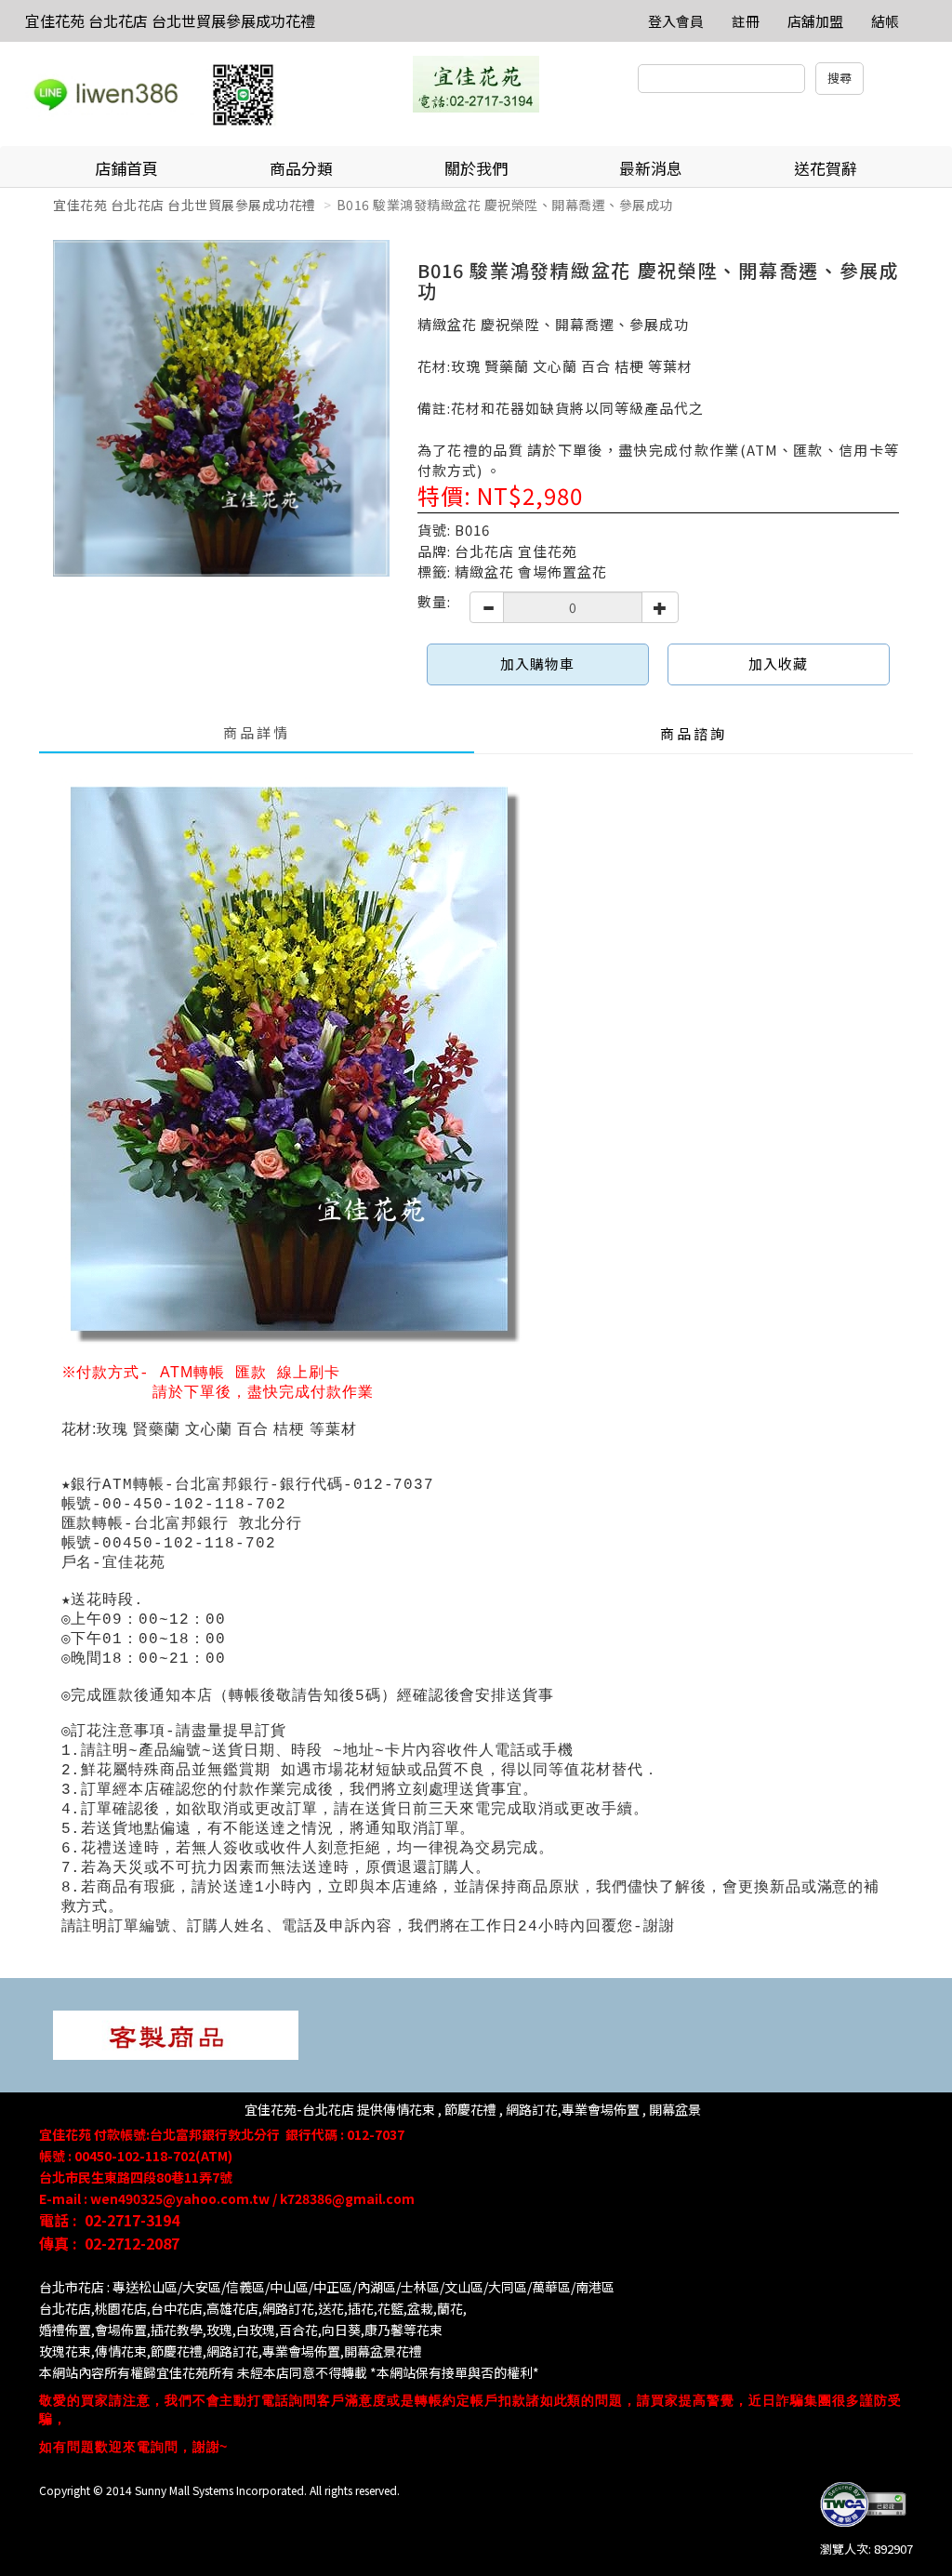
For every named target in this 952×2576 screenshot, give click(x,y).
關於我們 (476, 168)
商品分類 (301, 168)
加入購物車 (537, 664)
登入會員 (676, 21)
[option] (221, 408)
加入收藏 (778, 664)
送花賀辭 (826, 168)
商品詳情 (257, 732)
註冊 (746, 21)
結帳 (885, 21)
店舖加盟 (815, 21)
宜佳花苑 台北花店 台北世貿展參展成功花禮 (170, 20)
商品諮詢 (694, 733)
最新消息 (651, 168)
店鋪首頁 (126, 168)
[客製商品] (176, 2033)
